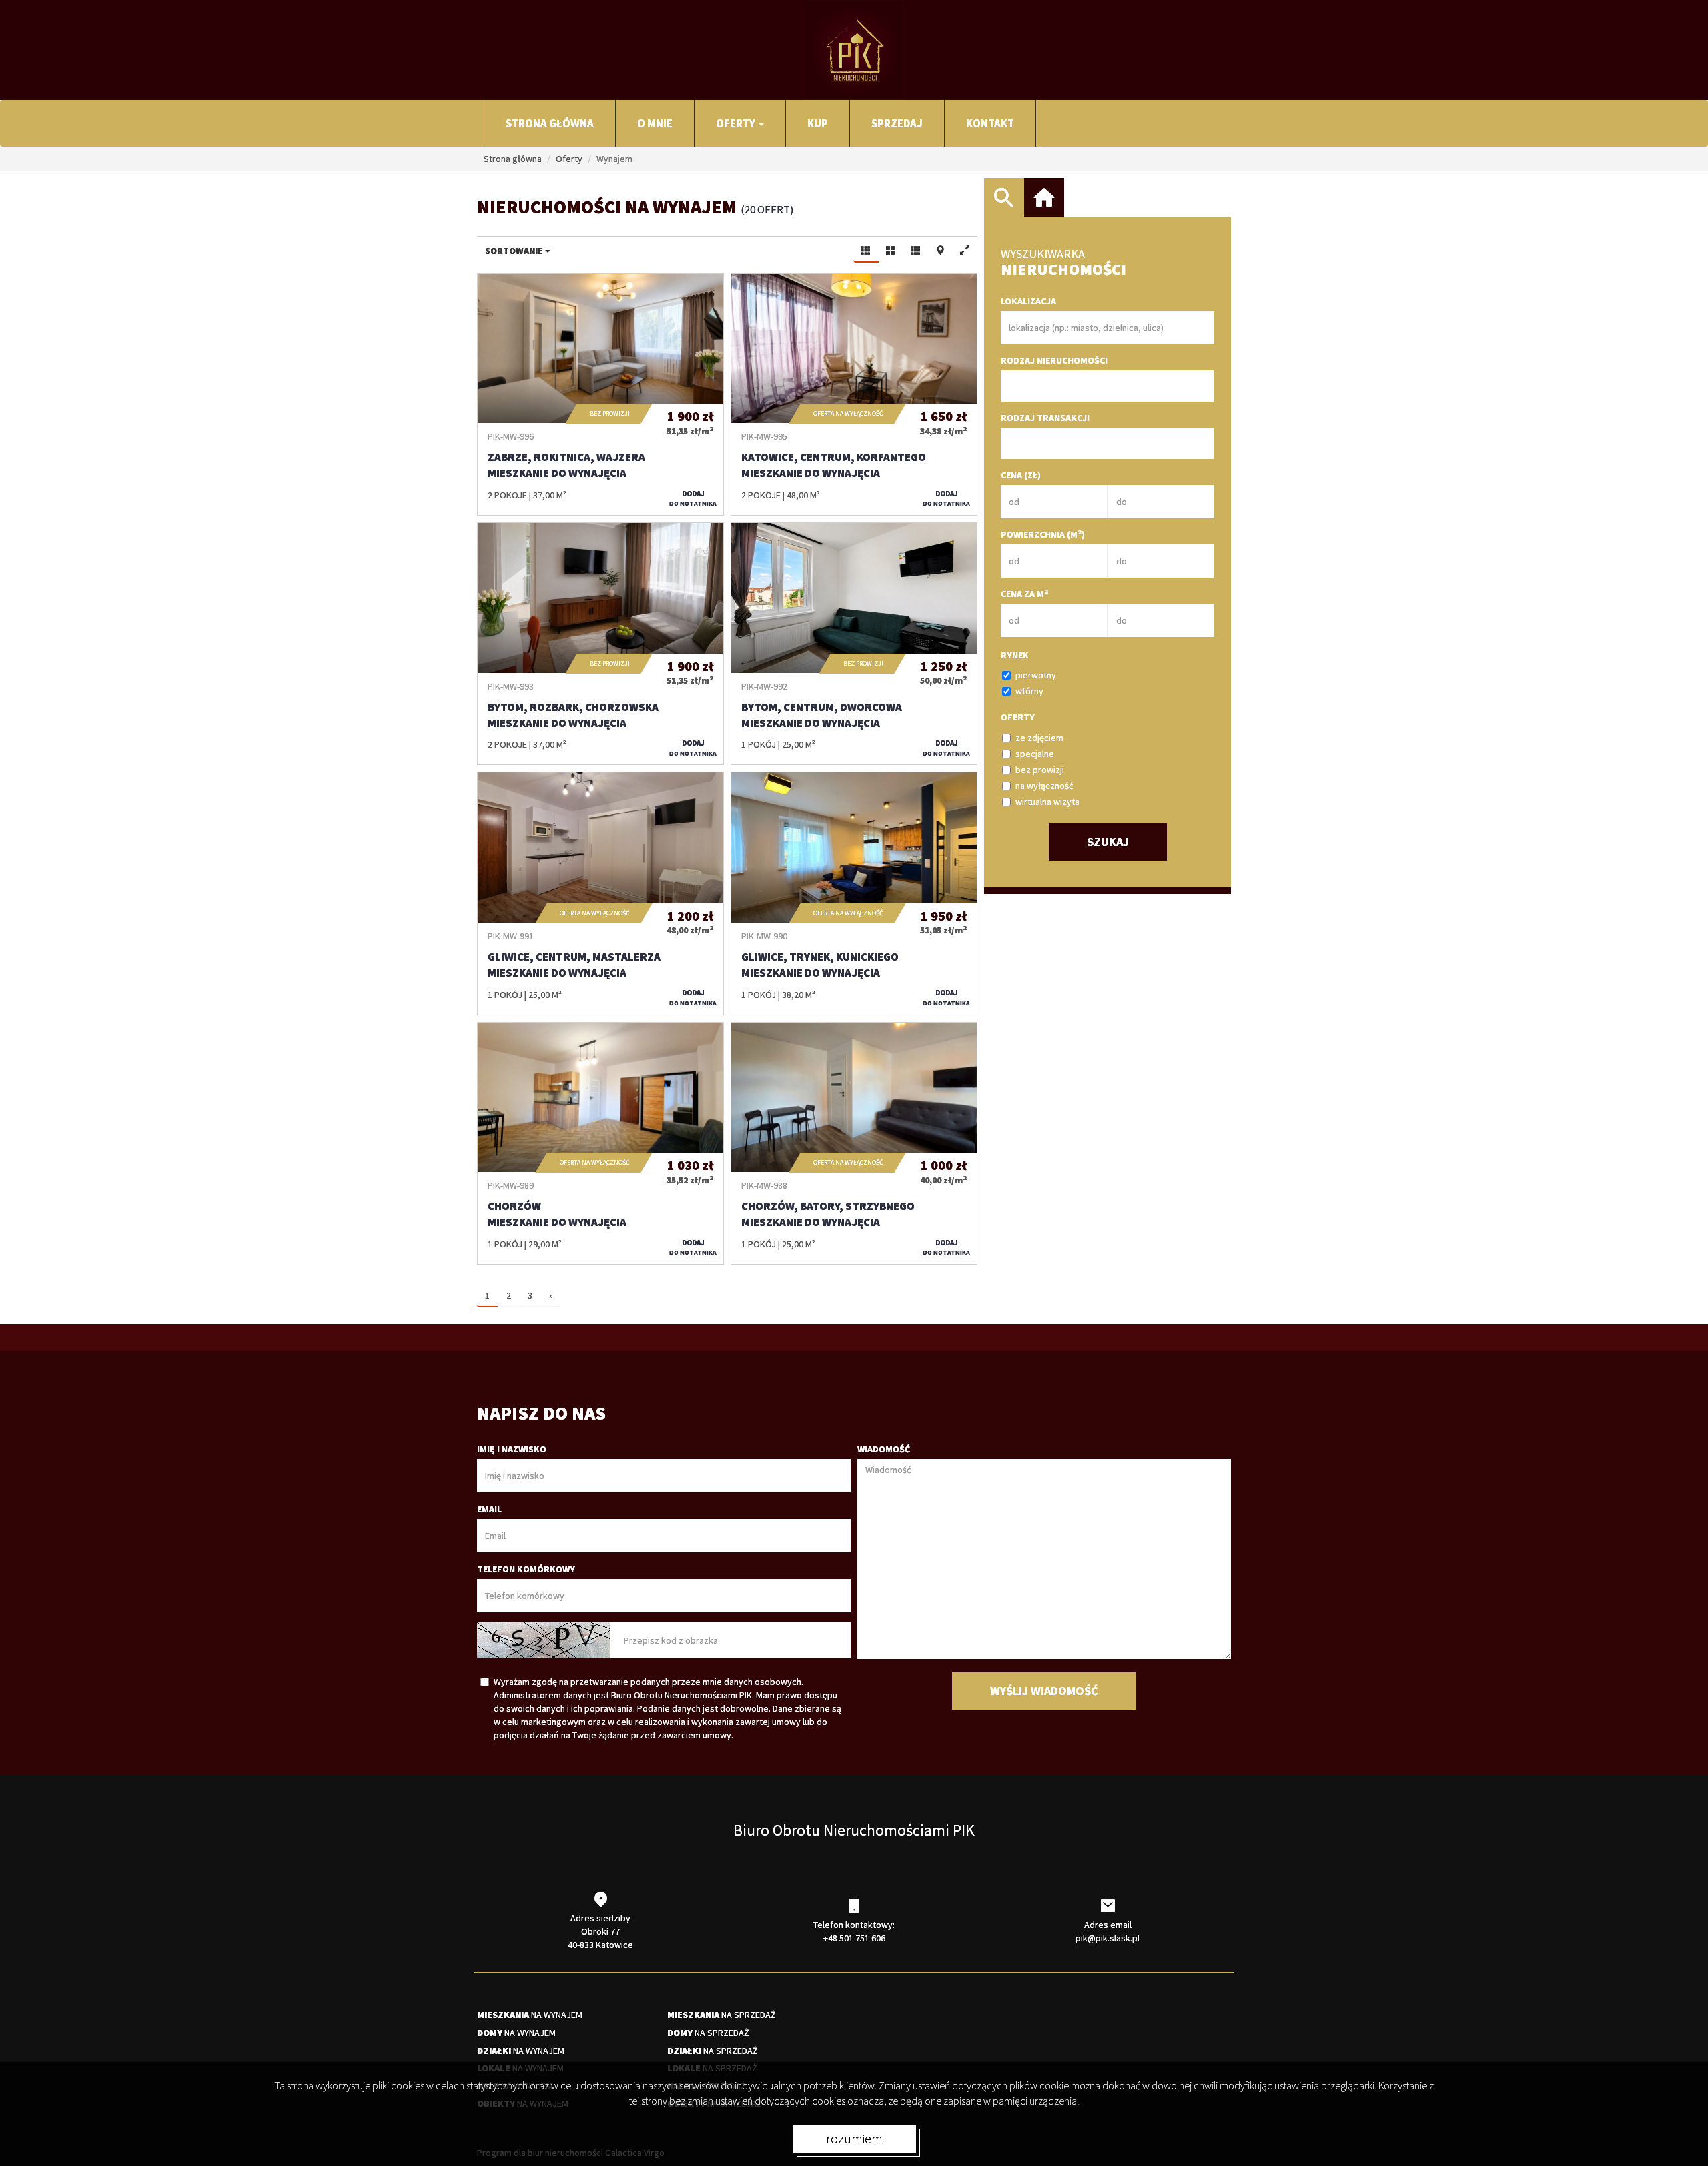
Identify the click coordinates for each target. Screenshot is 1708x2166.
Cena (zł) (1021, 475)
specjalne (1035, 754)
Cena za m (1024, 593)
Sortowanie (515, 251)
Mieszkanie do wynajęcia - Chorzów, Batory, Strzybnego (854, 1143)
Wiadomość (884, 1449)
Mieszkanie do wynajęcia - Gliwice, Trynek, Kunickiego (854, 893)
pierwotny (1036, 675)
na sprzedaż (722, 2015)
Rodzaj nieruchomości (1054, 360)
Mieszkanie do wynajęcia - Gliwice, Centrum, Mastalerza (600, 893)
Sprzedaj (897, 123)
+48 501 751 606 (854, 1938)
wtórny (1029, 691)
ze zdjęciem (1039, 738)
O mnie (655, 123)
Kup (818, 123)
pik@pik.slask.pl (1108, 1938)
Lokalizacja (1028, 301)
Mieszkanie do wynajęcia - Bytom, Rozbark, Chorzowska (600, 644)
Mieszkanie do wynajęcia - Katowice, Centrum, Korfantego (854, 394)
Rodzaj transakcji (1045, 418)
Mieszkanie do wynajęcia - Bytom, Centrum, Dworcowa (854, 644)
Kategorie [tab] (1044, 198)
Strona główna (550, 123)
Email (489, 1509)
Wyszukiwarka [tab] (1004, 198)
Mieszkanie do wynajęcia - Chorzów (600, 1143)
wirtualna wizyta (1047, 802)
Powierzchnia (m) (1043, 534)
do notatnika (693, 498)
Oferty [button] (737, 123)
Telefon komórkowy (526, 1569)
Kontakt (990, 123)
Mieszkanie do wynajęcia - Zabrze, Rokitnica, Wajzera (600, 394)
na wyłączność (1044, 786)
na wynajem (530, 2015)
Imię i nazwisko (512, 1449)
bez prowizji (1040, 770)
